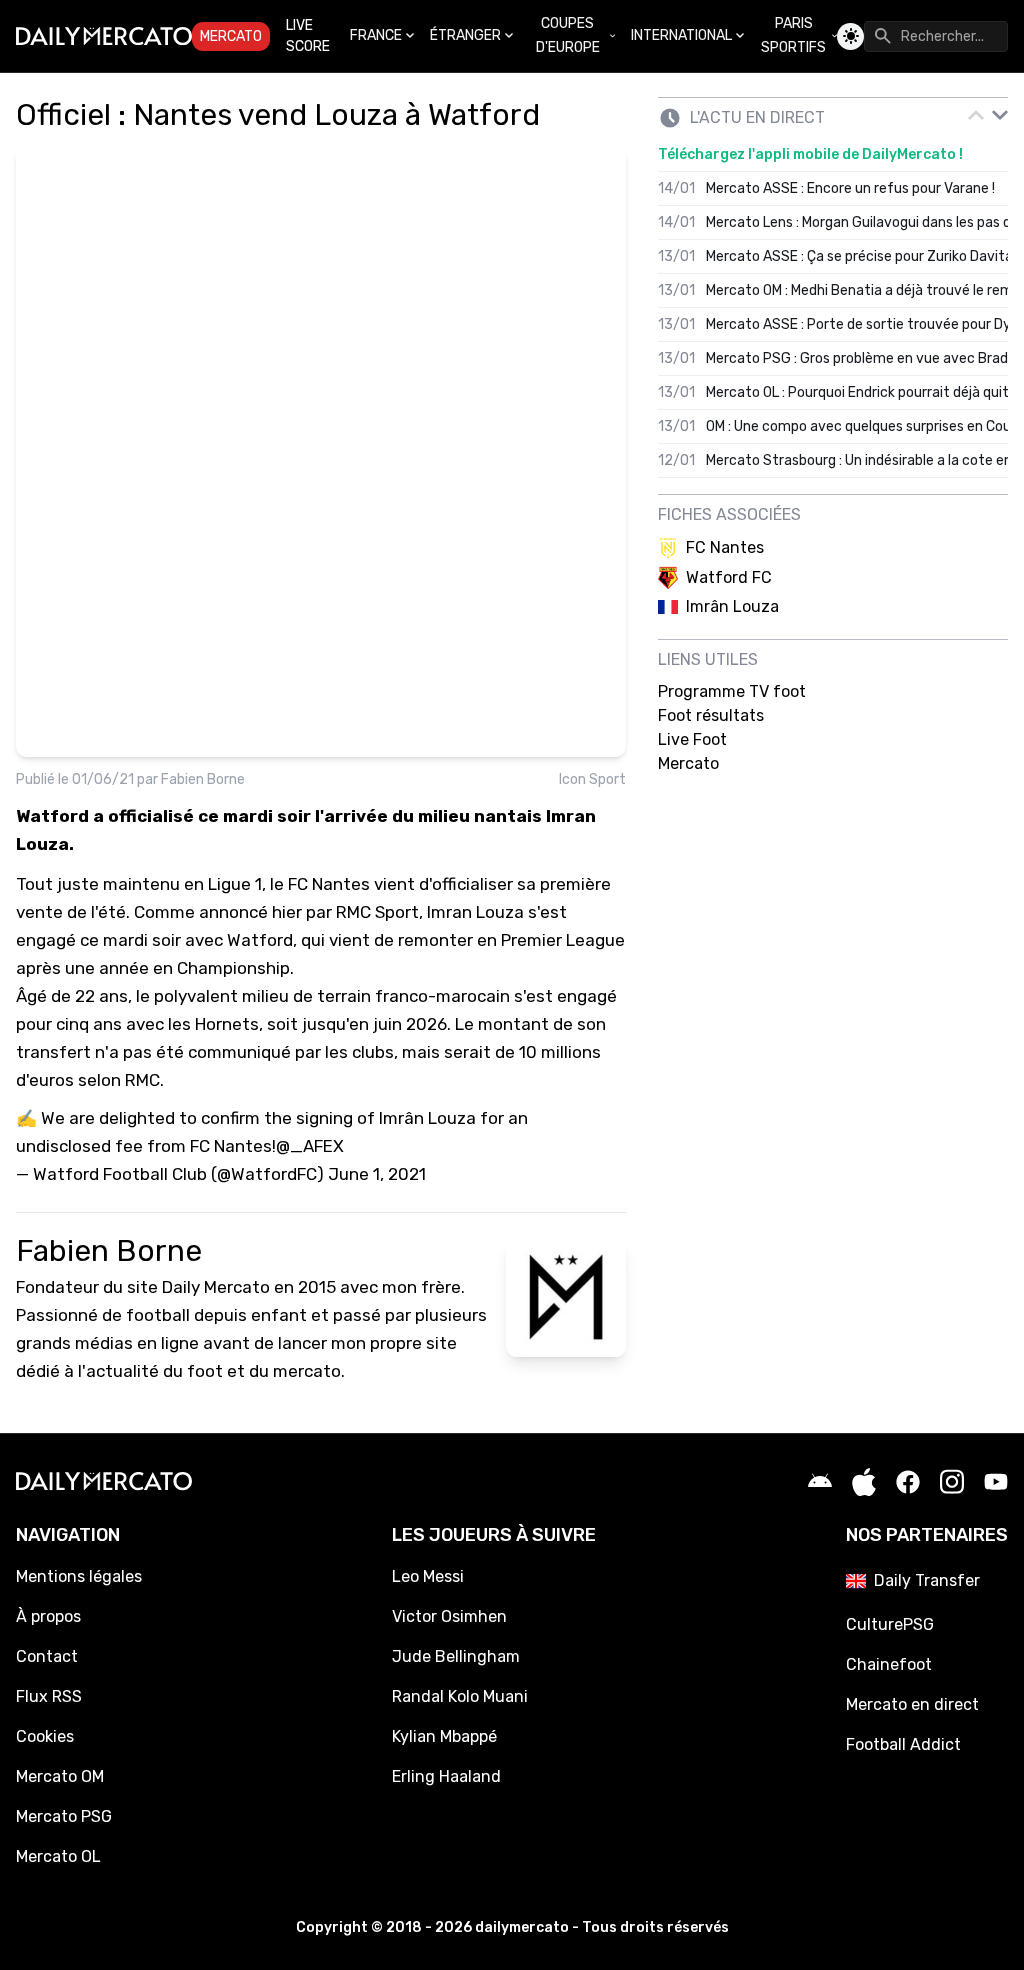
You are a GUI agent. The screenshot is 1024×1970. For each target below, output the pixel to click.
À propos (48, 1616)
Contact (47, 1656)
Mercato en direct (912, 1704)
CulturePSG (890, 1624)
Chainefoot (889, 1664)
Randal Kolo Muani (460, 1696)
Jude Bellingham (456, 1656)
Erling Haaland (446, 1776)
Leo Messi (428, 1576)
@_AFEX (310, 1146)
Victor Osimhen (449, 1616)
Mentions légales (79, 1576)
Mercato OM (60, 1776)
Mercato (231, 36)
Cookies (45, 1736)
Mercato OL (58, 1856)
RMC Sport (377, 912)
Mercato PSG (64, 1816)
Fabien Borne (203, 779)
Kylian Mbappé (444, 1736)
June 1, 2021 (377, 1174)
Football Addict (903, 1744)
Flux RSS (49, 1696)
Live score (308, 36)
